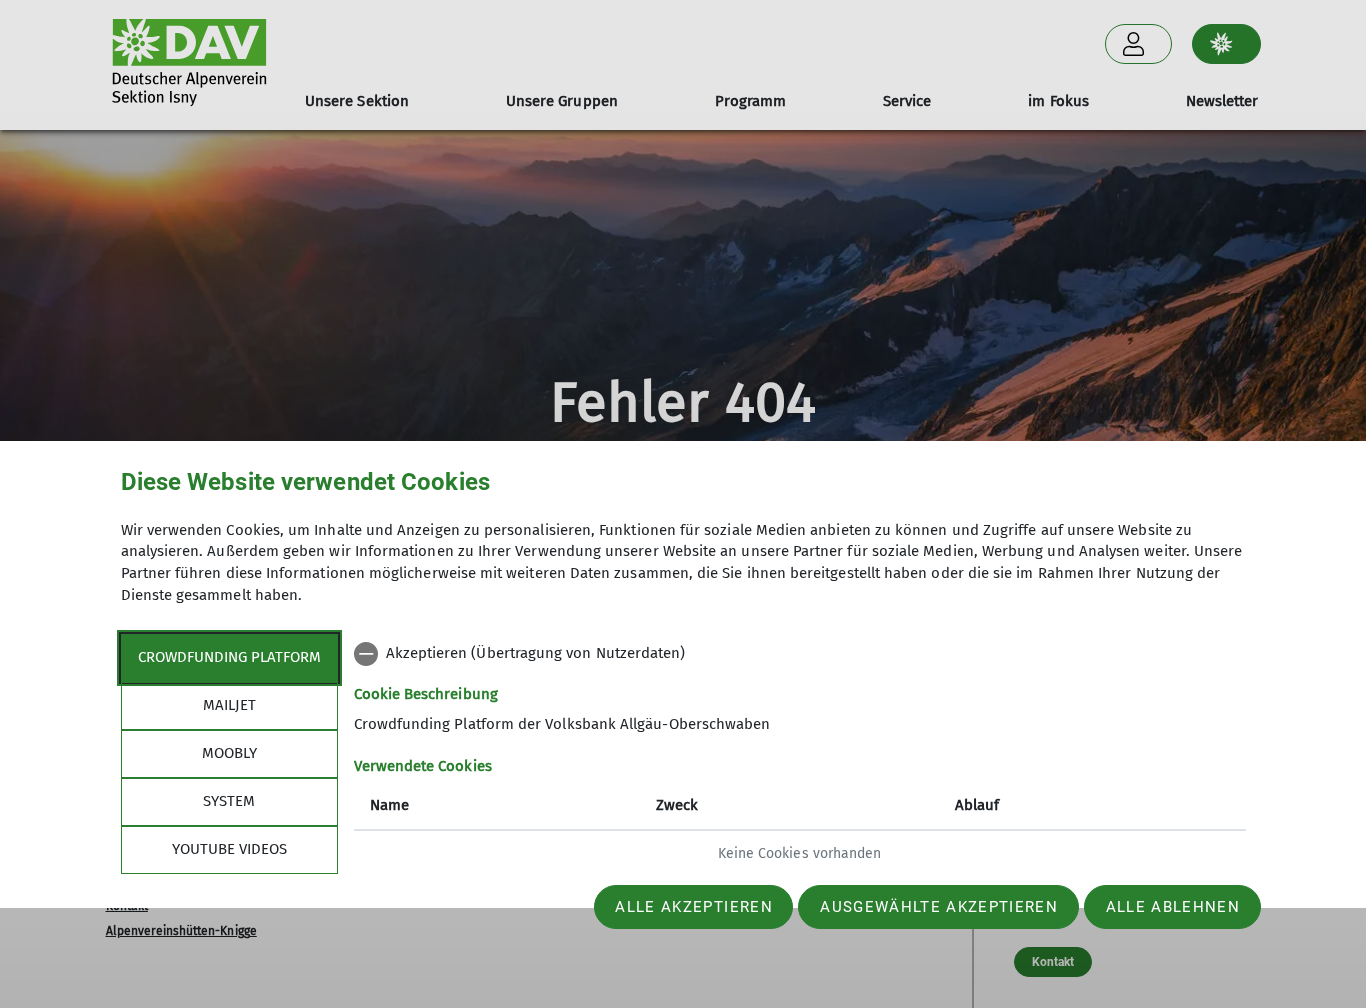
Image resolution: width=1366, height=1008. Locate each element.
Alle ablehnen (1173, 907)
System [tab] (229, 801)
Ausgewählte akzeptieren (939, 907)
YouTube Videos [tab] (229, 849)
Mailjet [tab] (229, 705)
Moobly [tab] (229, 753)
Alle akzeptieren (693, 907)
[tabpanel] (800, 756)
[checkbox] (800, 654)
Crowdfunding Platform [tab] (229, 657)
